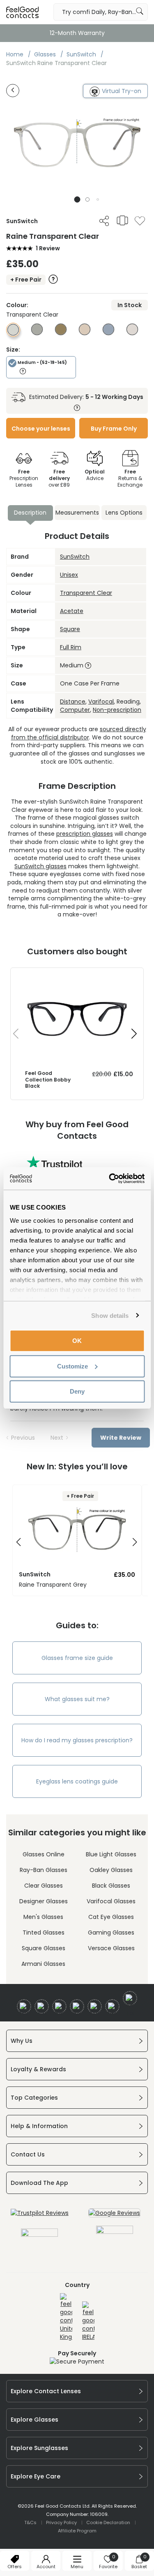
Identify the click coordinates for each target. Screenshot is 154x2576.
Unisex (69, 575)
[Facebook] (24, 2006)
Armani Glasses (43, 1964)
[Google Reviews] (114, 2213)
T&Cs (30, 2522)
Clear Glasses (44, 1886)
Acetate (72, 611)
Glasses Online (44, 1854)
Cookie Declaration (108, 2522)
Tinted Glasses (44, 1933)
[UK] (66, 2317)
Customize (72, 1366)
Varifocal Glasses (111, 1901)
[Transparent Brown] (61, 333)
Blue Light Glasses (111, 1854)
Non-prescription (117, 710)
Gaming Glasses (111, 1933)
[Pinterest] (112, 2006)
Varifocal (101, 702)
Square (70, 629)
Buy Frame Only (114, 429)
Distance (73, 702)
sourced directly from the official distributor (79, 733)
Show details (110, 1315)
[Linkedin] (95, 2006)
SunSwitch (75, 557)
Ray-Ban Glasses (44, 1870)
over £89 (59, 478)
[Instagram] (59, 2006)
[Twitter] (42, 2006)
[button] (77, 199)
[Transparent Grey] (37, 333)
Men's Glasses (43, 1917)
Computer (75, 710)
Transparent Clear (86, 593)
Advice (95, 475)
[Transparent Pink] (85, 333)
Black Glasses (111, 1886)
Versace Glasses (111, 1948)
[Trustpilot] (40, 2213)
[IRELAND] (88, 2321)
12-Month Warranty (77, 33)
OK (77, 1341)
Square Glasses (44, 1948)
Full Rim (71, 647)
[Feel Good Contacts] (23, 12)
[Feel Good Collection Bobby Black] (77, 976)
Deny (77, 1391)
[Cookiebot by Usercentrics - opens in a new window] (110, 1178)
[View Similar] (122, 220)
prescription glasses (85, 834)
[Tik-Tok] (130, 1998)
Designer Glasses (44, 1901)
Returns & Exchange (130, 478)
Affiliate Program (77, 2531)
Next (57, 1438)
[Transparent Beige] (132, 333)
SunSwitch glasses (40, 866)
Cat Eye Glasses (111, 1917)
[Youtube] (77, 2006)
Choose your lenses (41, 429)
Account (46, 2567)
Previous (23, 1438)
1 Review (48, 248)
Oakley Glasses (111, 1870)
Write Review (121, 1438)
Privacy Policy (61, 2522)
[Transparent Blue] (108, 333)
